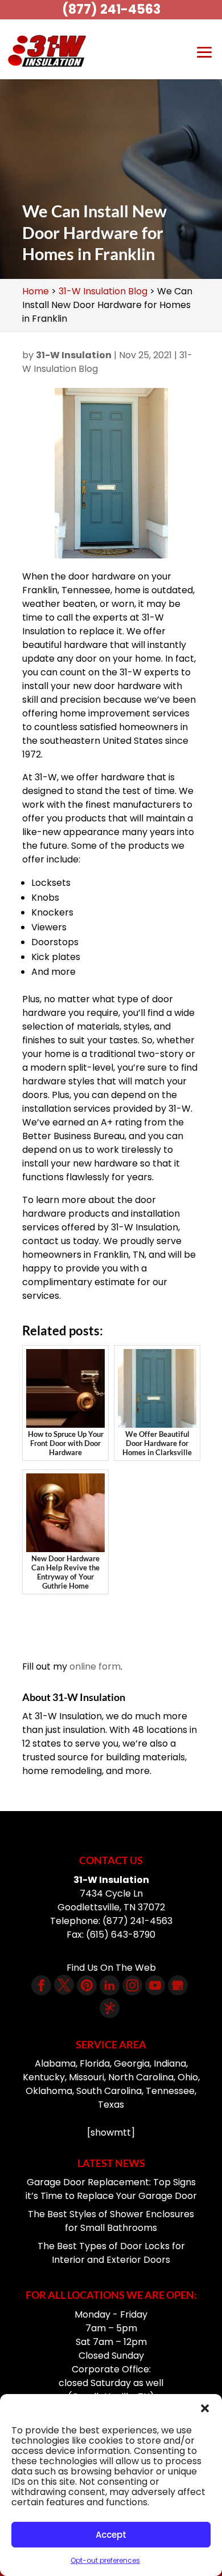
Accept (111, 2535)
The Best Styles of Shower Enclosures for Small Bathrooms (111, 2221)
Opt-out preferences (105, 2560)
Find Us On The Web (111, 1968)
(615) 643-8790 (121, 1935)
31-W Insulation (74, 355)
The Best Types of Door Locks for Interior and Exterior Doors (111, 2253)
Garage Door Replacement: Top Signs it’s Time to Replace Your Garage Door (111, 2189)
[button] (205, 2408)
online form (95, 1666)
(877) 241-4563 (111, 9)
